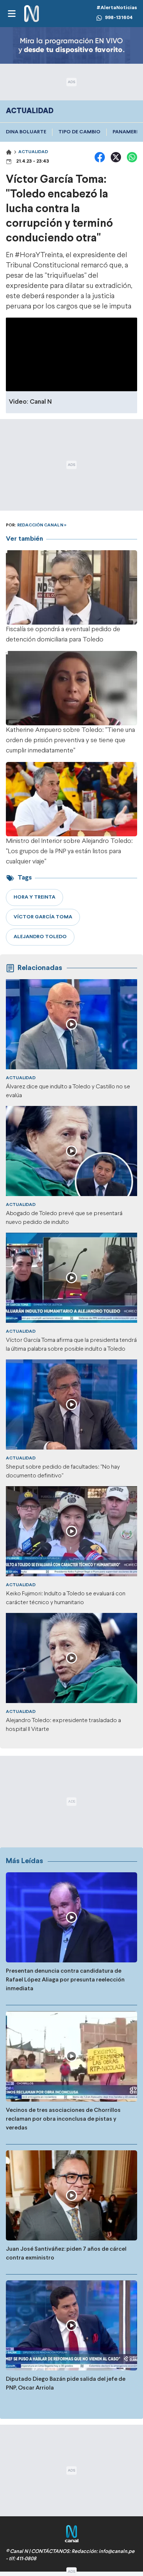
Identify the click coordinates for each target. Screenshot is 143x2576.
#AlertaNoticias (117, 8)
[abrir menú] (11, 14)
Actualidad (33, 152)
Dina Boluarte (26, 132)
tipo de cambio (79, 132)
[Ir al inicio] (32, 14)
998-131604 (119, 18)
